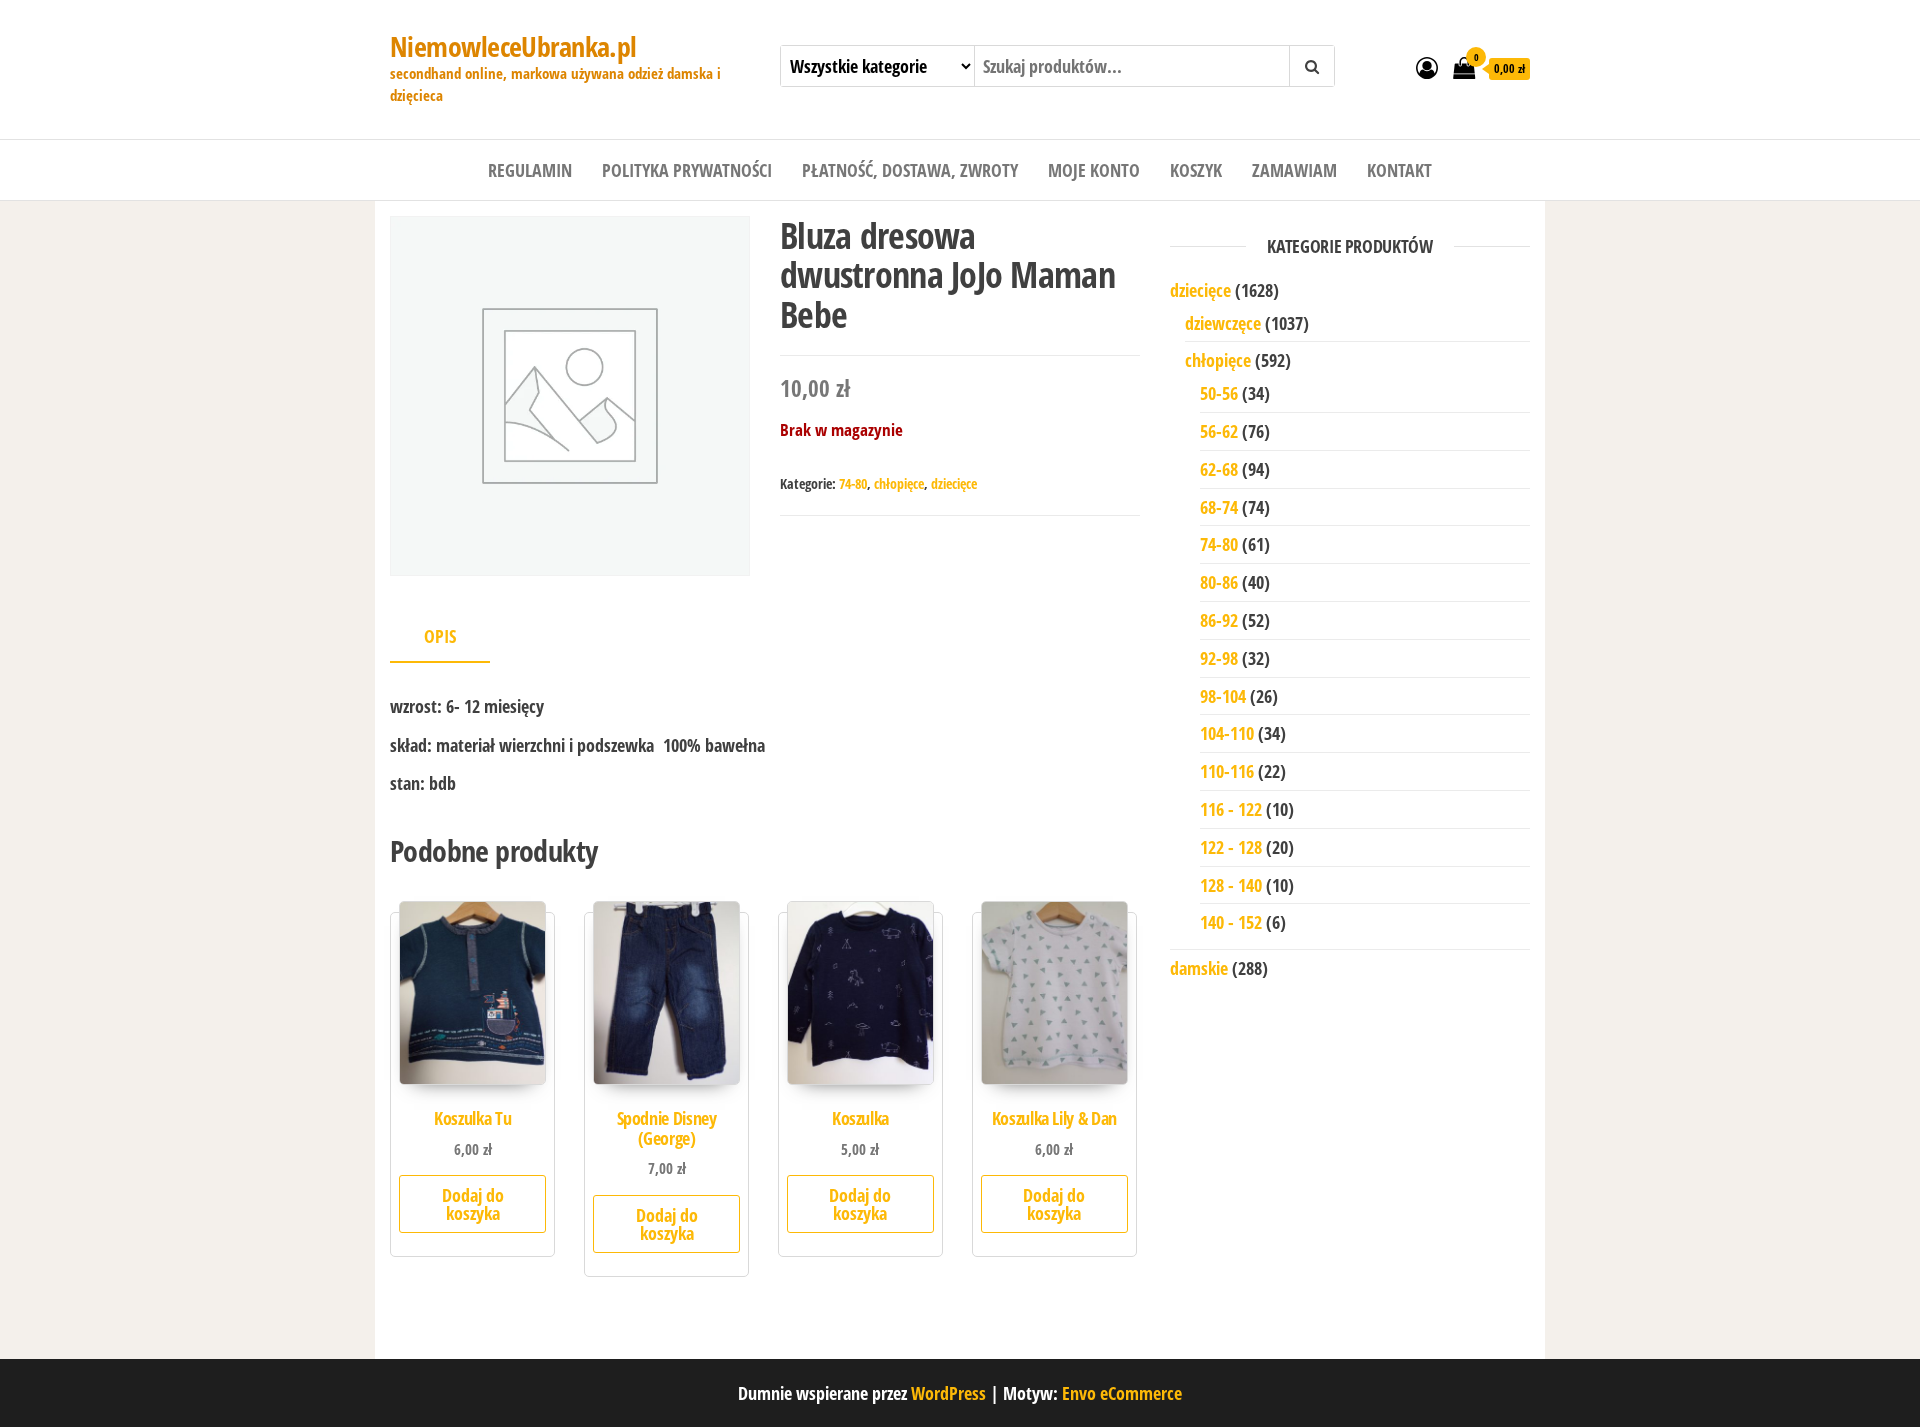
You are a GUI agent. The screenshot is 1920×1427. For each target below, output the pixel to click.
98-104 (1223, 696)
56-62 (1219, 431)
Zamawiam (1294, 170)
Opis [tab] (440, 636)
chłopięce (899, 483)
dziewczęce (1223, 323)
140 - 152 (1231, 922)
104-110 (1227, 733)
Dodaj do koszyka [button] (473, 1204)
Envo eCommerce (1122, 1393)
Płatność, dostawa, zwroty (910, 170)
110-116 (1227, 771)
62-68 (1219, 469)
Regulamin (530, 170)
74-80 (853, 483)
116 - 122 (1231, 809)
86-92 (1219, 620)
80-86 (1219, 582)
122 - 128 (1231, 847)
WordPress (948, 1393)
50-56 (1219, 393)
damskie (1199, 968)
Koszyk (1196, 170)
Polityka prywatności (687, 170)
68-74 (1219, 507)
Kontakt (1399, 170)
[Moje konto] (1427, 67)
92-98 (1219, 658)
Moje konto (1094, 170)
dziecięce (954, 483)
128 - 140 (1231, 885)
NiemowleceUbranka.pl (513, 46)
